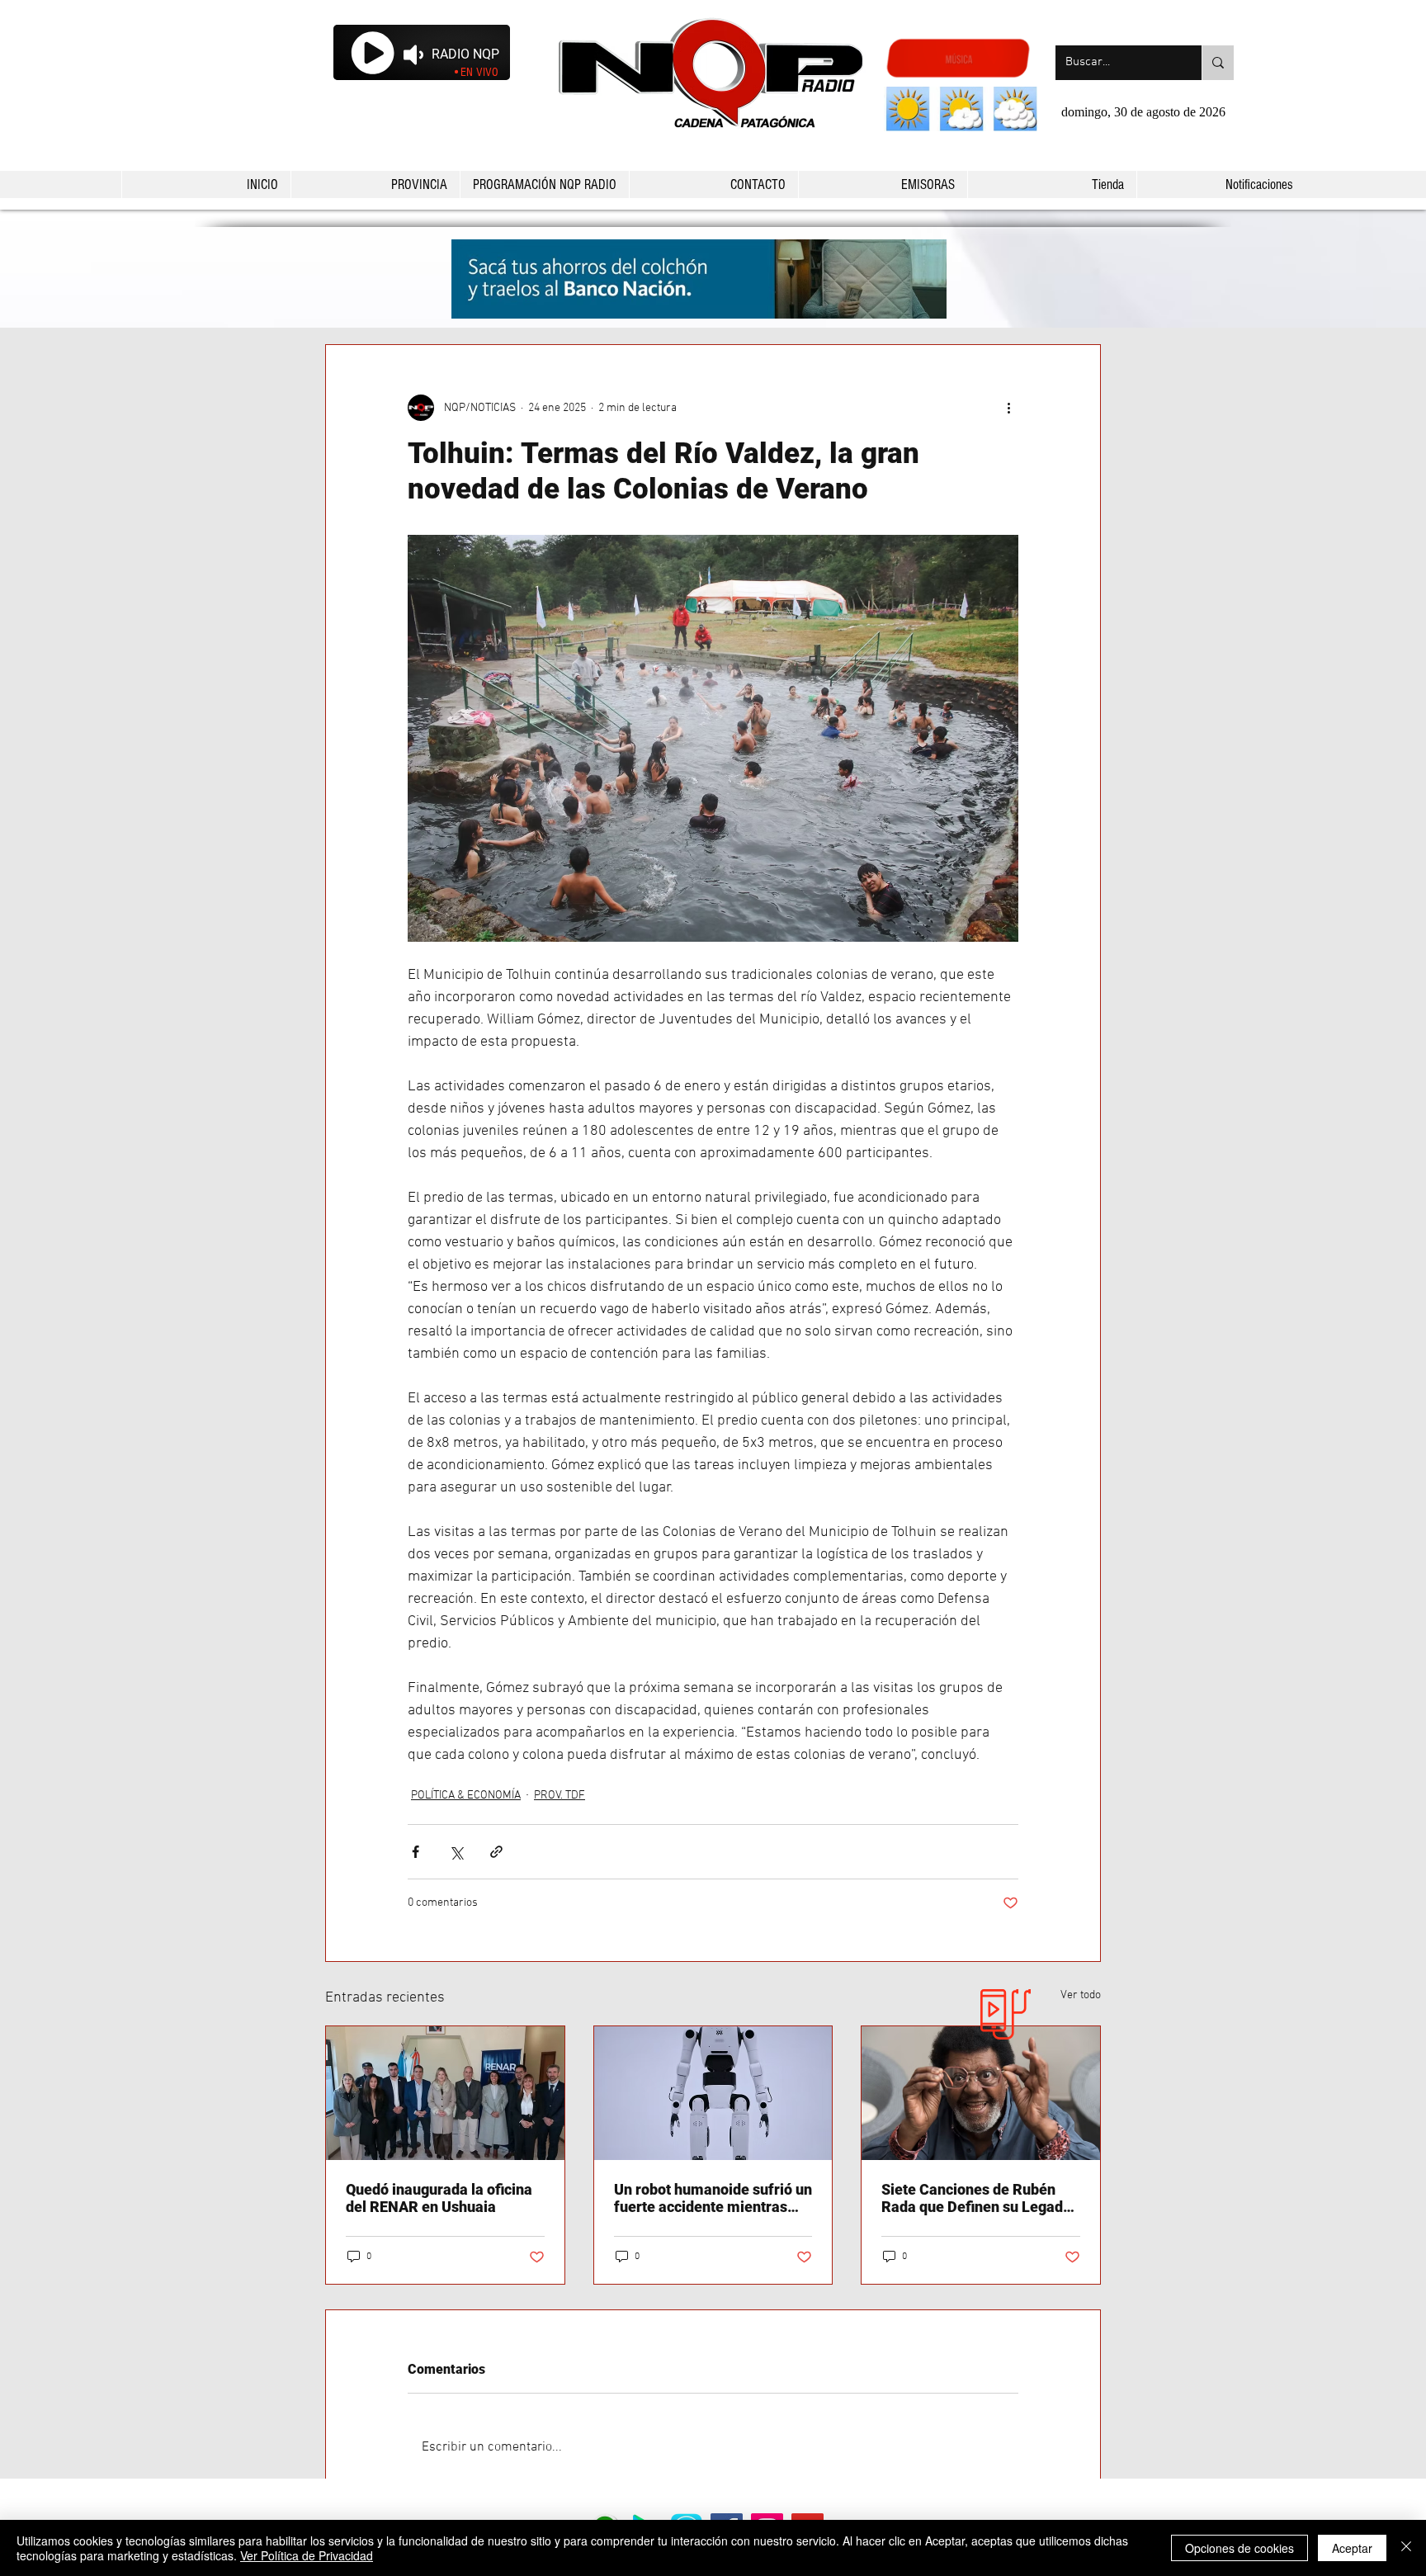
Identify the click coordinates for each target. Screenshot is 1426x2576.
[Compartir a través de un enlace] (496, 1852)
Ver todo (1081, 1995)
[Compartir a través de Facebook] (416, 1852)
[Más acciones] (1008, 408)
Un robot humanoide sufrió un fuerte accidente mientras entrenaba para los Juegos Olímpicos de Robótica (713, 2198)
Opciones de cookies (1239, 2548)
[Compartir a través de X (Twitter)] (456, 1852)
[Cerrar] (1406, 2548)
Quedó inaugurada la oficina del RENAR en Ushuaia (439, 2198)
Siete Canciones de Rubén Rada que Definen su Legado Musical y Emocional (976, 2198)
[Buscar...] (1218, 63)
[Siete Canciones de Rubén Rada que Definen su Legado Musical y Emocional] (981, 2093)
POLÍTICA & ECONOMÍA (466, 1796)
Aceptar (1352, 2548)
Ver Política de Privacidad (307, 2555)
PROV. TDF (560, 1796)
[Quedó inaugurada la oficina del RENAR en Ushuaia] (445, 2093)
